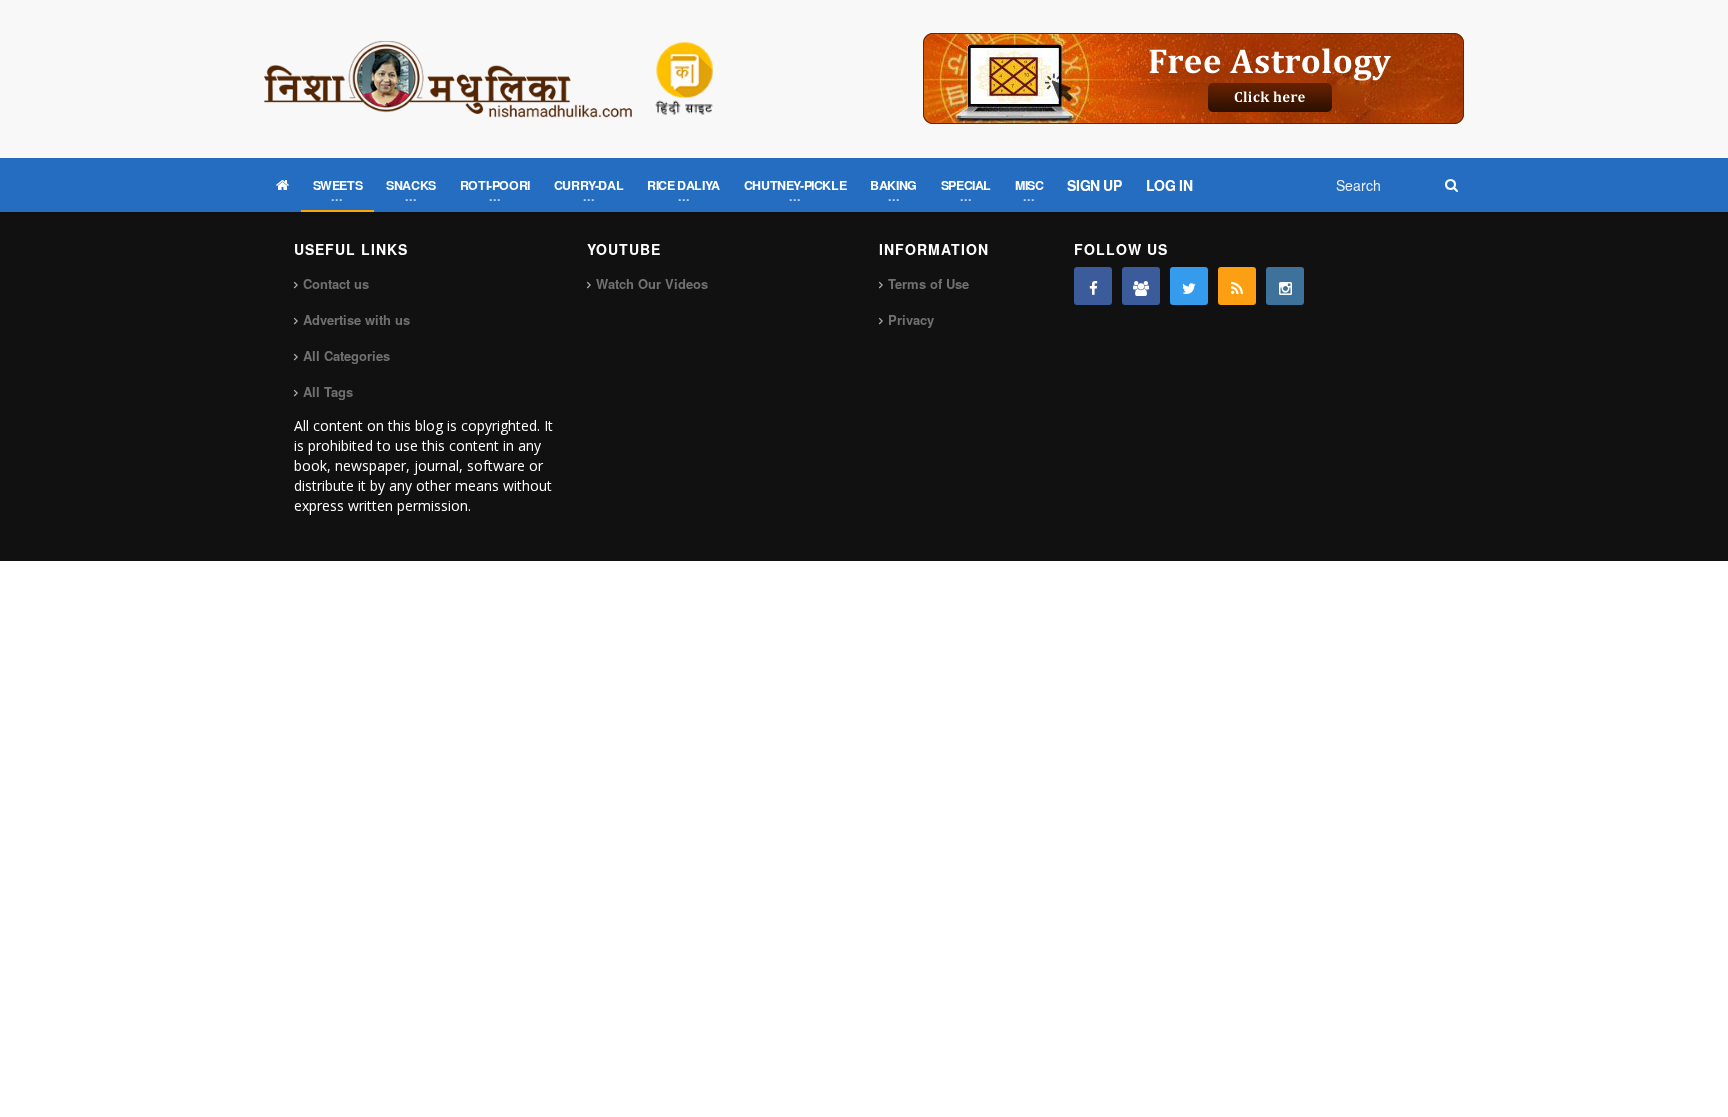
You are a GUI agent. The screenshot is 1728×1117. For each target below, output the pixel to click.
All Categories (346, 355)
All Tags (328, 391)
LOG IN (1169, 185)
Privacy (911, 319)
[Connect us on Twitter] (1189, 286)
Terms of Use (928, 283)
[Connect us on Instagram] (1285, 286)
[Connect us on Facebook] (1093, 286)
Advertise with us (356, 319)
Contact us (336, 283)
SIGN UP (1094, 185)
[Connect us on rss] (1237, 286)
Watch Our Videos (652, 283)
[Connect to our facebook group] (1141, 286)
